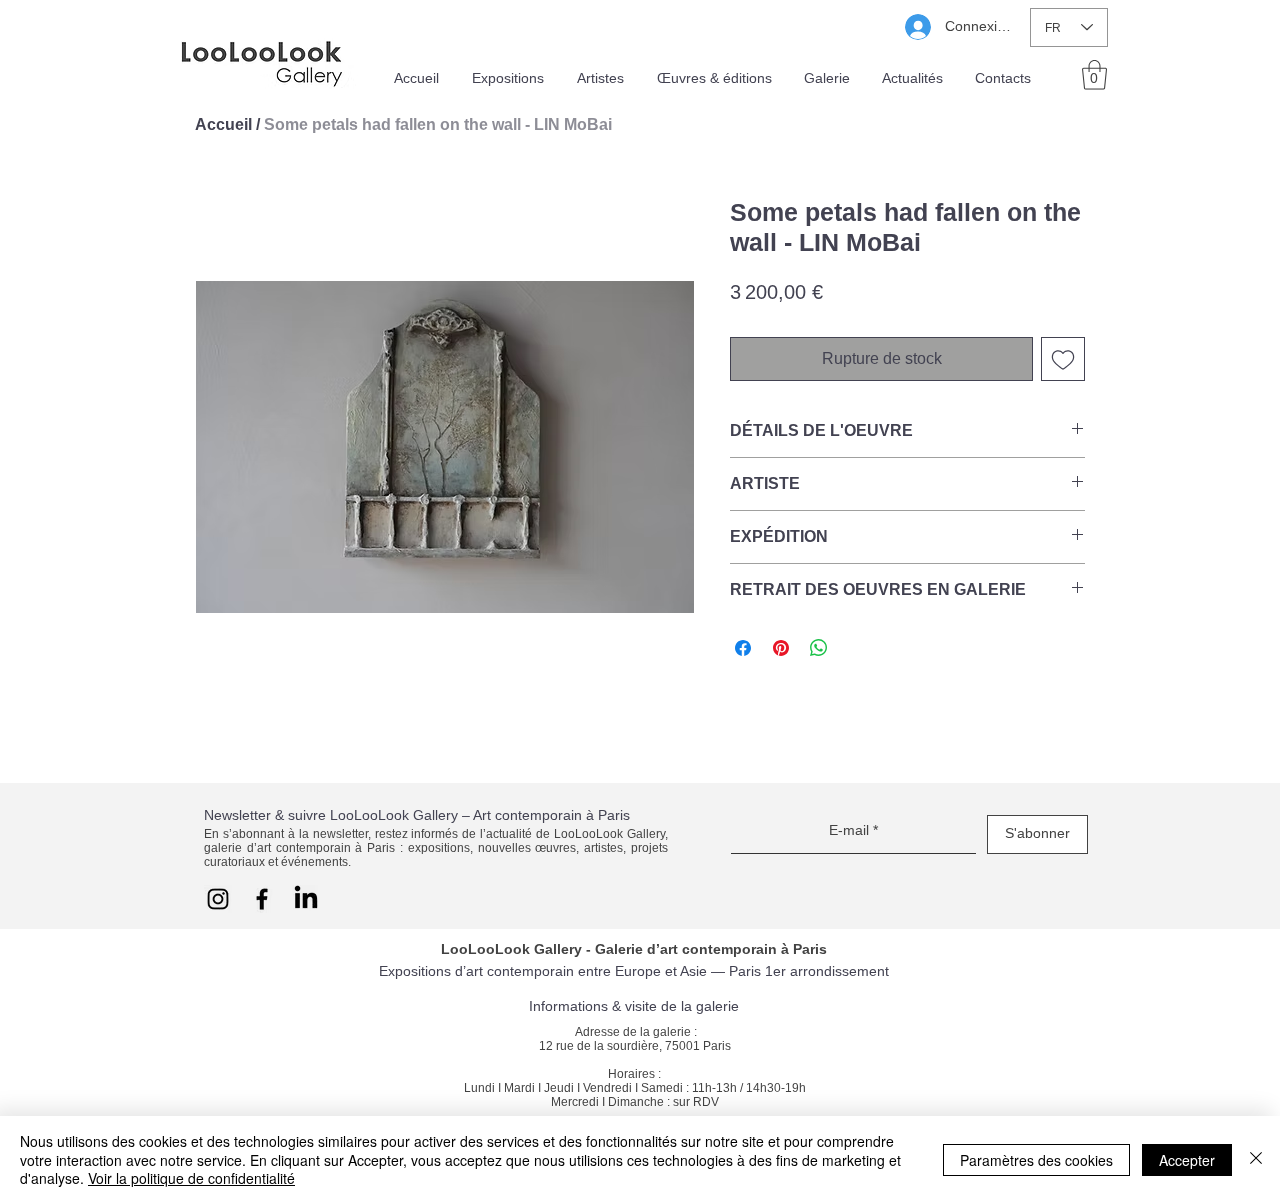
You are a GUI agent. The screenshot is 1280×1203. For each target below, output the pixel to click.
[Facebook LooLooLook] (262, 899)
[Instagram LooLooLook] (218, 899)
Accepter (1187, 1160)
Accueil (223, 124)
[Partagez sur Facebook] (743, 648)
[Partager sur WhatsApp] (819, 648)
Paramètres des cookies (1036, 1160)
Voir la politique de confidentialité (191, 1178)
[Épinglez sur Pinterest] (781, 648)
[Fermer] (1256, 1159)
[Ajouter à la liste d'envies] (1063, 359)
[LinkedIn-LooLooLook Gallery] (306, 899)
